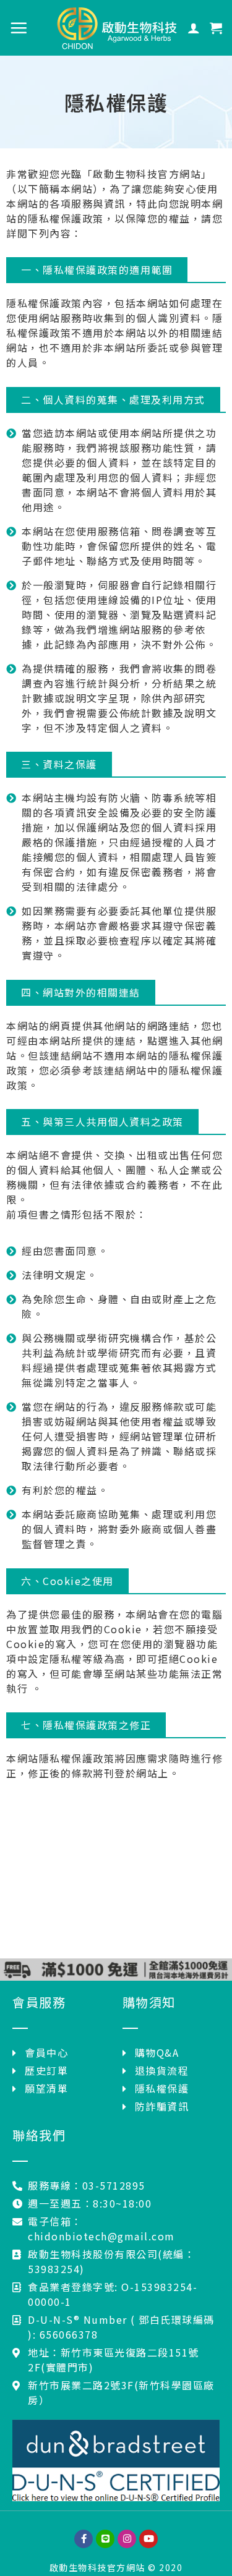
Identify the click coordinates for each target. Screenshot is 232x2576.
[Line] (105, 2539)
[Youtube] (148, 2539)
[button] (97, 270)
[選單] (19, 28)
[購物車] (217, 28)
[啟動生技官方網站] (116, 28)
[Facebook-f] (84, 2539)
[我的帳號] (194, 28)
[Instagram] (127, 2539)
